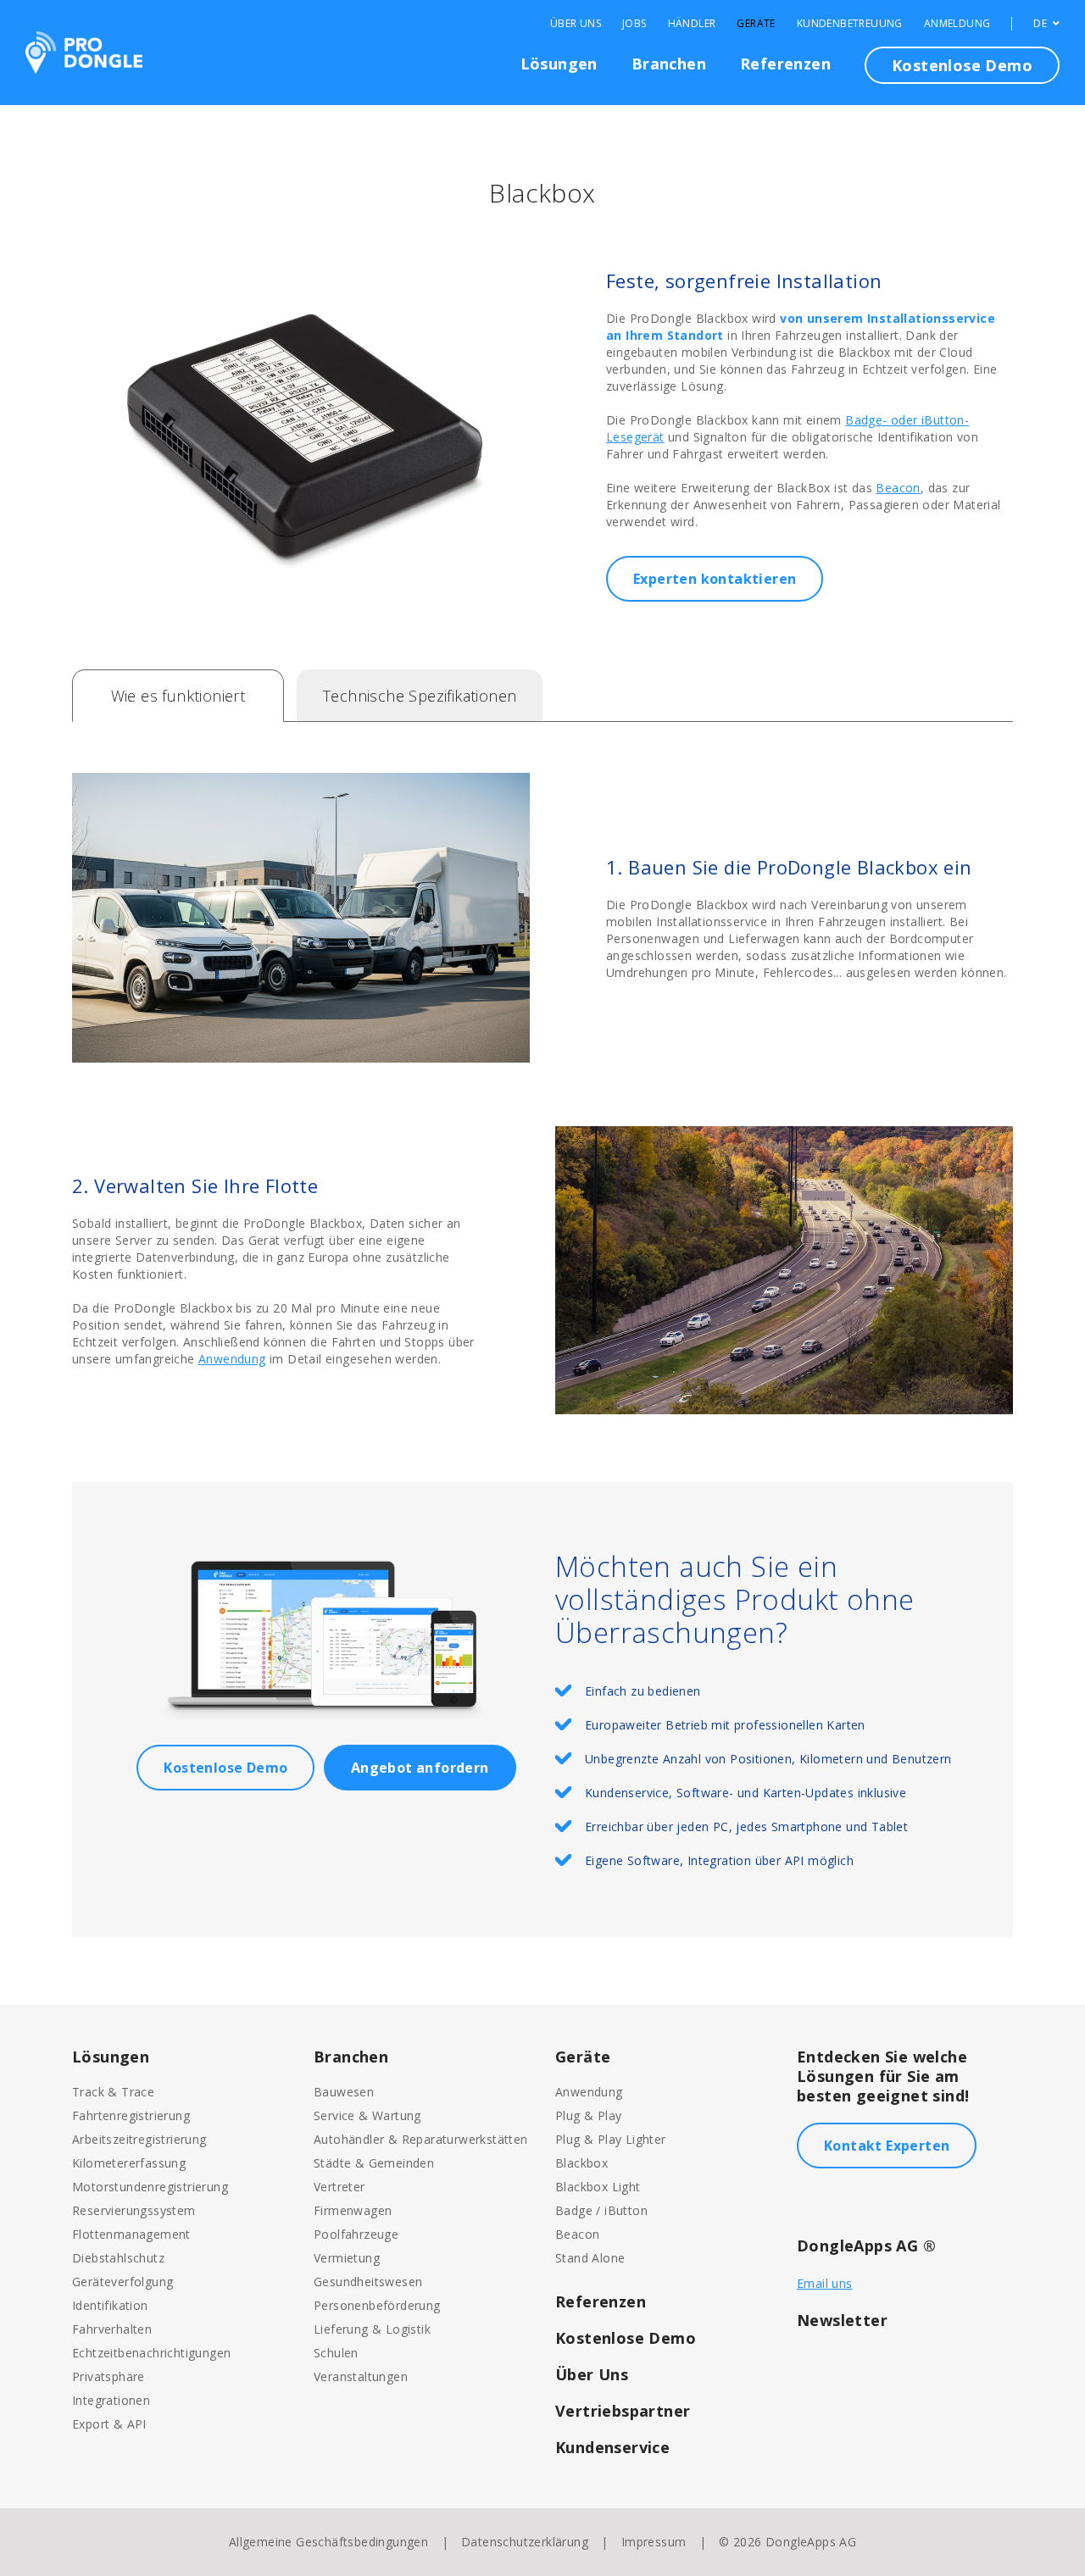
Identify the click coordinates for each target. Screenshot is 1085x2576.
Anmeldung (957, 24)
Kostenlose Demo (962, 65)
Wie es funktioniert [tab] (178, 696)
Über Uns (576, 24)
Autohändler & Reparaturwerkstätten (421, 2139)
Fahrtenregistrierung (131, 2115)
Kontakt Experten (887, 2146)
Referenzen (785, 64)
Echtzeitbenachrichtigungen (151, 2353)
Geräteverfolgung (122, 2282)
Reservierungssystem (134, 2210)
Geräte (756, 24)
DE (1041, 24)
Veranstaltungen (361, 2376)
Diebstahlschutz (118, 2258)
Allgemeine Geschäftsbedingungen (328, 2542)
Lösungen (559, 64)
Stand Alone (590, 2258)
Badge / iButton (601, 2210)
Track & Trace (113, 2092)
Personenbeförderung (377, 2305)
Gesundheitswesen (368, 2282)
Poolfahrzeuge (356, 2234)
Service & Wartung (367, 2115)
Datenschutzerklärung (525, 2542)
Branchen (669, 64)
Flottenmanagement (131, 2234)
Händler (692, 24)
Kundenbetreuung (850, 24)
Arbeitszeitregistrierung (139, 2139)
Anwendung (232, 1359)
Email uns (825, 2283)
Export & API (109, 2424)
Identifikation (110, 2305)
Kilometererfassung (129, 2163)
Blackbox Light (598, 2187)
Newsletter (842, 2320)
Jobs (634, 24)
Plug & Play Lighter (611, 2139)
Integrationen (111, 2400)
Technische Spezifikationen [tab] (420, 696)
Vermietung (347, 2258)
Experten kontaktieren (715, 579)
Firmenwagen (353, 2210)
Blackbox (581, 2163)
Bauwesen (344, 2092)
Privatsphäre (108, 2376)
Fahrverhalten (112, 2329)
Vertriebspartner (623, 2411)
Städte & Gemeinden (374, 2163)
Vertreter (339, 2187)
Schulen (336, 2353)
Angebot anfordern (420, 1768)
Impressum (654, 2542)
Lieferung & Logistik (372, 2329)
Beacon (898, 488)
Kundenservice (612, 2447)
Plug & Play (588, 2115)
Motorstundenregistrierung (150, 2187)
